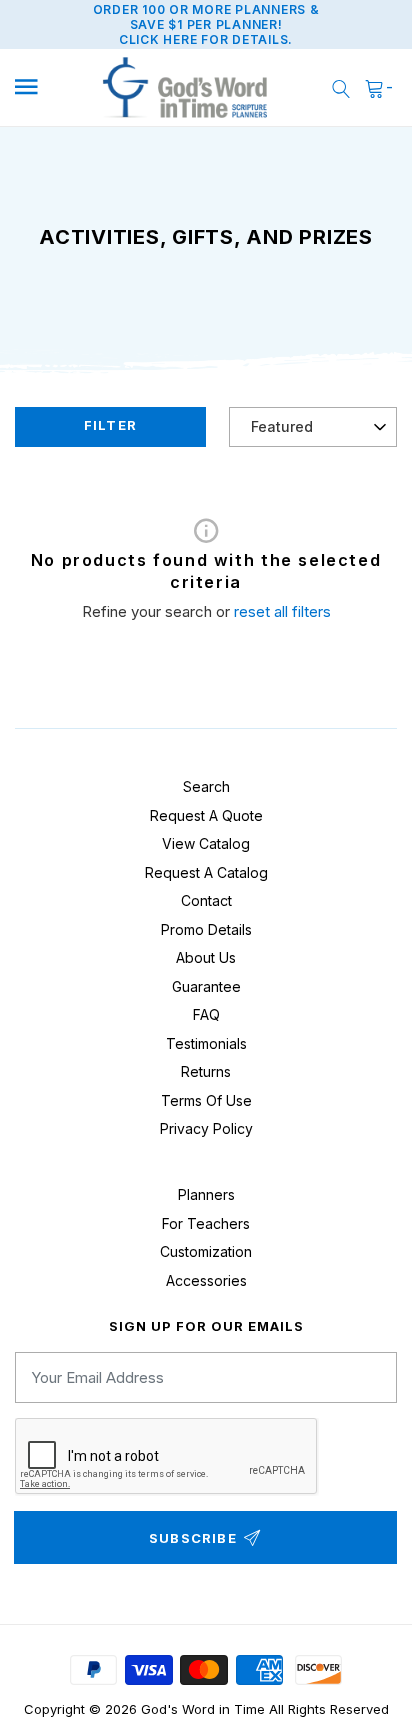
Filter (110, 425)
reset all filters (282, 611)
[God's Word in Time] (185, 88)
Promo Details (206, 929)
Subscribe (193, 1538)
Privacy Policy (206, 1128)
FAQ (206, 1014)
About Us (206, 957)
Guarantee (206, 986)
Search (206, 786)
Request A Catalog (206, 872)
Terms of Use (206, 1100)
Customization (206, 1251)
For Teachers (206, 1223)
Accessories (206, 1280)
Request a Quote (206, 815)
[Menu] (43, 87)
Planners (206, 1194)
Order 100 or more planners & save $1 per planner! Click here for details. (206, 24)
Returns (206, 1071)
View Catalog (206, 843)
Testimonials (206, 1043)
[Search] (341, 87)
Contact (206, 900)
